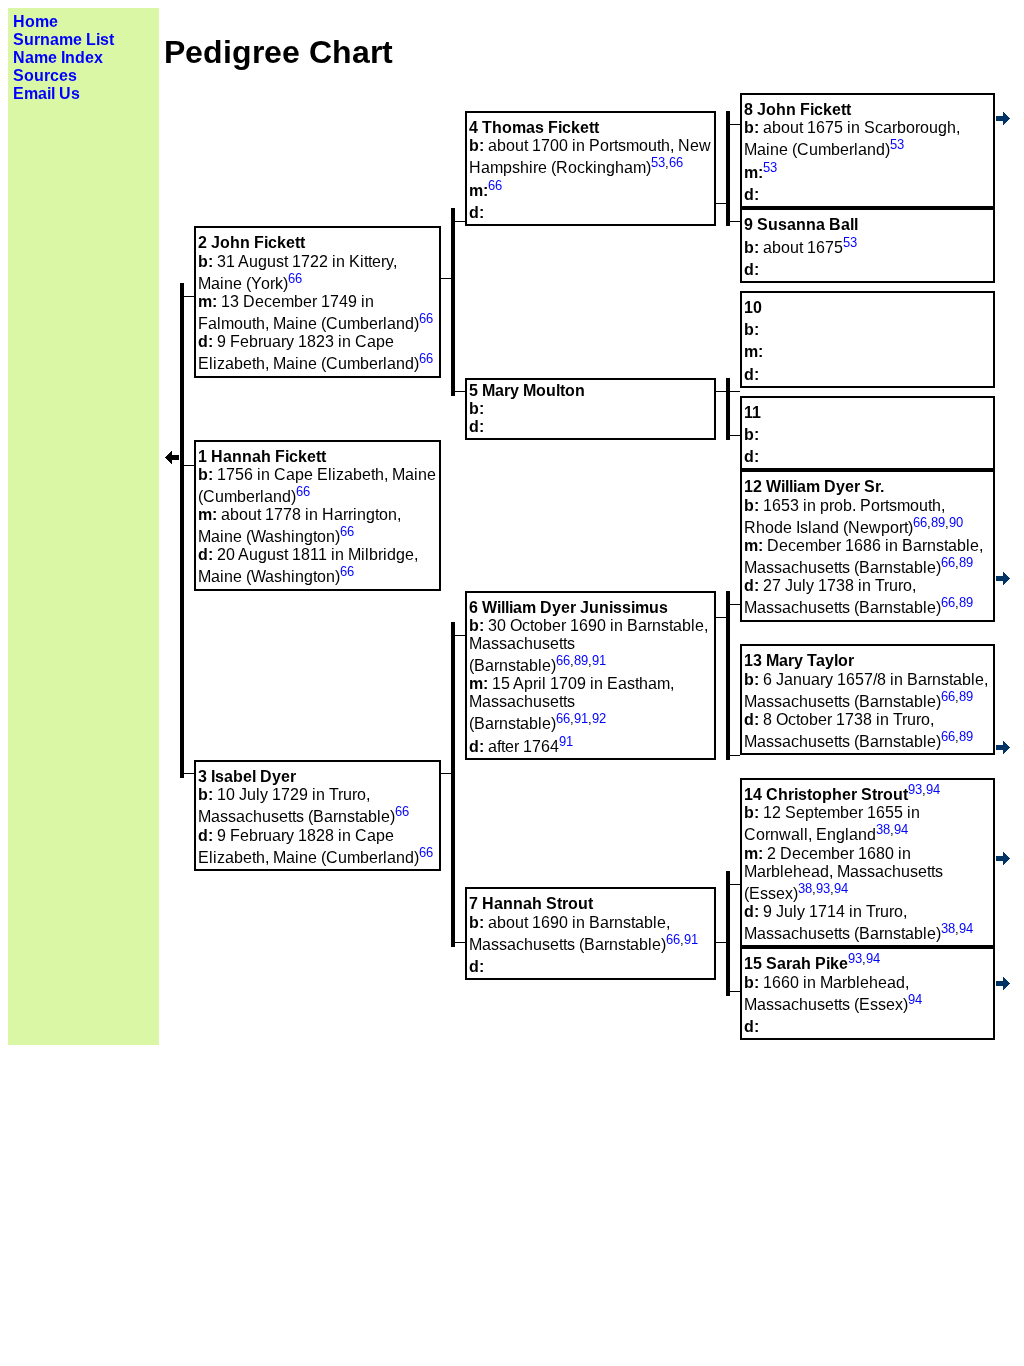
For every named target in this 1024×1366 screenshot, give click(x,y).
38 (883, 829)
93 (915, 789)
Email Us (46, 93)
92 (599, 718)
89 (938, 522)
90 (956, 522)
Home (35, 21)
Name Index (58, 57)
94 (933, 789)
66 (676, 162)
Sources (45, 75)
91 (599, 660)
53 (897, 144)
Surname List (63, 39)
